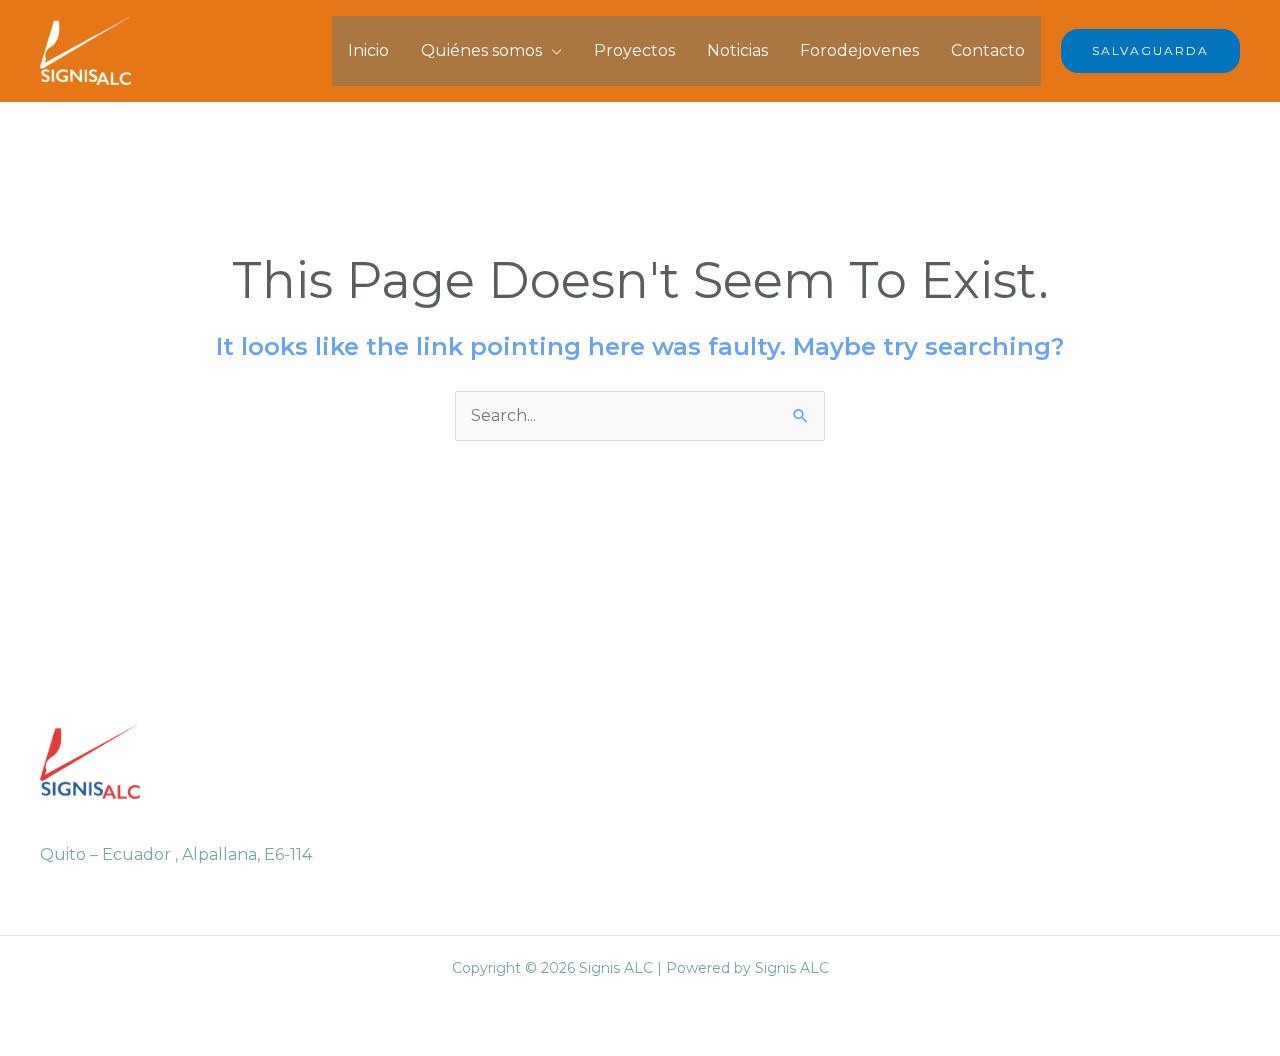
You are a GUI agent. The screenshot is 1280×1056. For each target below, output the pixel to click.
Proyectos (634, 50)
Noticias (737, 50)
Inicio (368, 50)
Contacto (988, 50)
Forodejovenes (859, 50)
